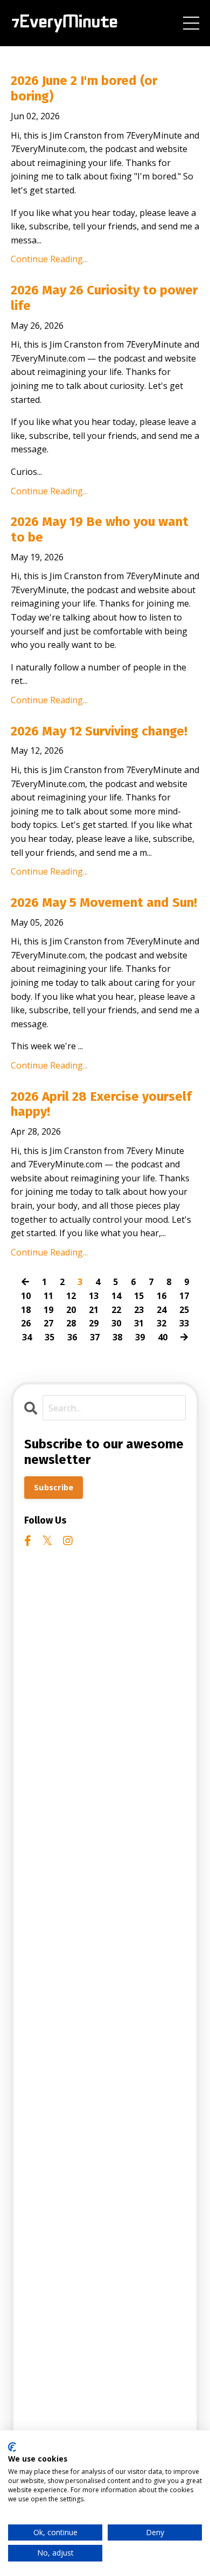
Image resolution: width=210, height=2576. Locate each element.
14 (116, 1296)
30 (116, 1323)
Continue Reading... (49, 259)
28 (71, 1323)
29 (94, 1323)
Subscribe (54, 1487)
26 (26, 1323)
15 (139, 1296)
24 (162, 1310)
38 (117, 1337)
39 (140, 1337)
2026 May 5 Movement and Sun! (104, 903)
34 (27, 1337)
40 (163, 1337)
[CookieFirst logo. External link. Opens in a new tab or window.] (12, 2447)
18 (26, 1310)
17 (184, 1296)
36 (72, 1337)
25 (184, 1310)
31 (139, 1323)
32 (162, 1323)
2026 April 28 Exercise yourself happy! (101, 1104)
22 (116, 1310)
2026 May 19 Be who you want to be (100, 529)
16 (162, 1296)
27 (48, 1323)
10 (26, 1296)
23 (139, 1310)
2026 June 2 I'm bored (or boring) (84, 88)
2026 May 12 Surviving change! (99, 731)
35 (50, 1337)
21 (94, 1310)
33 (184, 1323)
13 (94, 1296)
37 (95, 1337)
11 (48, 1296)
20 (71, 1310)
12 (71, 1296)
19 (48, 1310)
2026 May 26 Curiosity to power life (104, 298)
